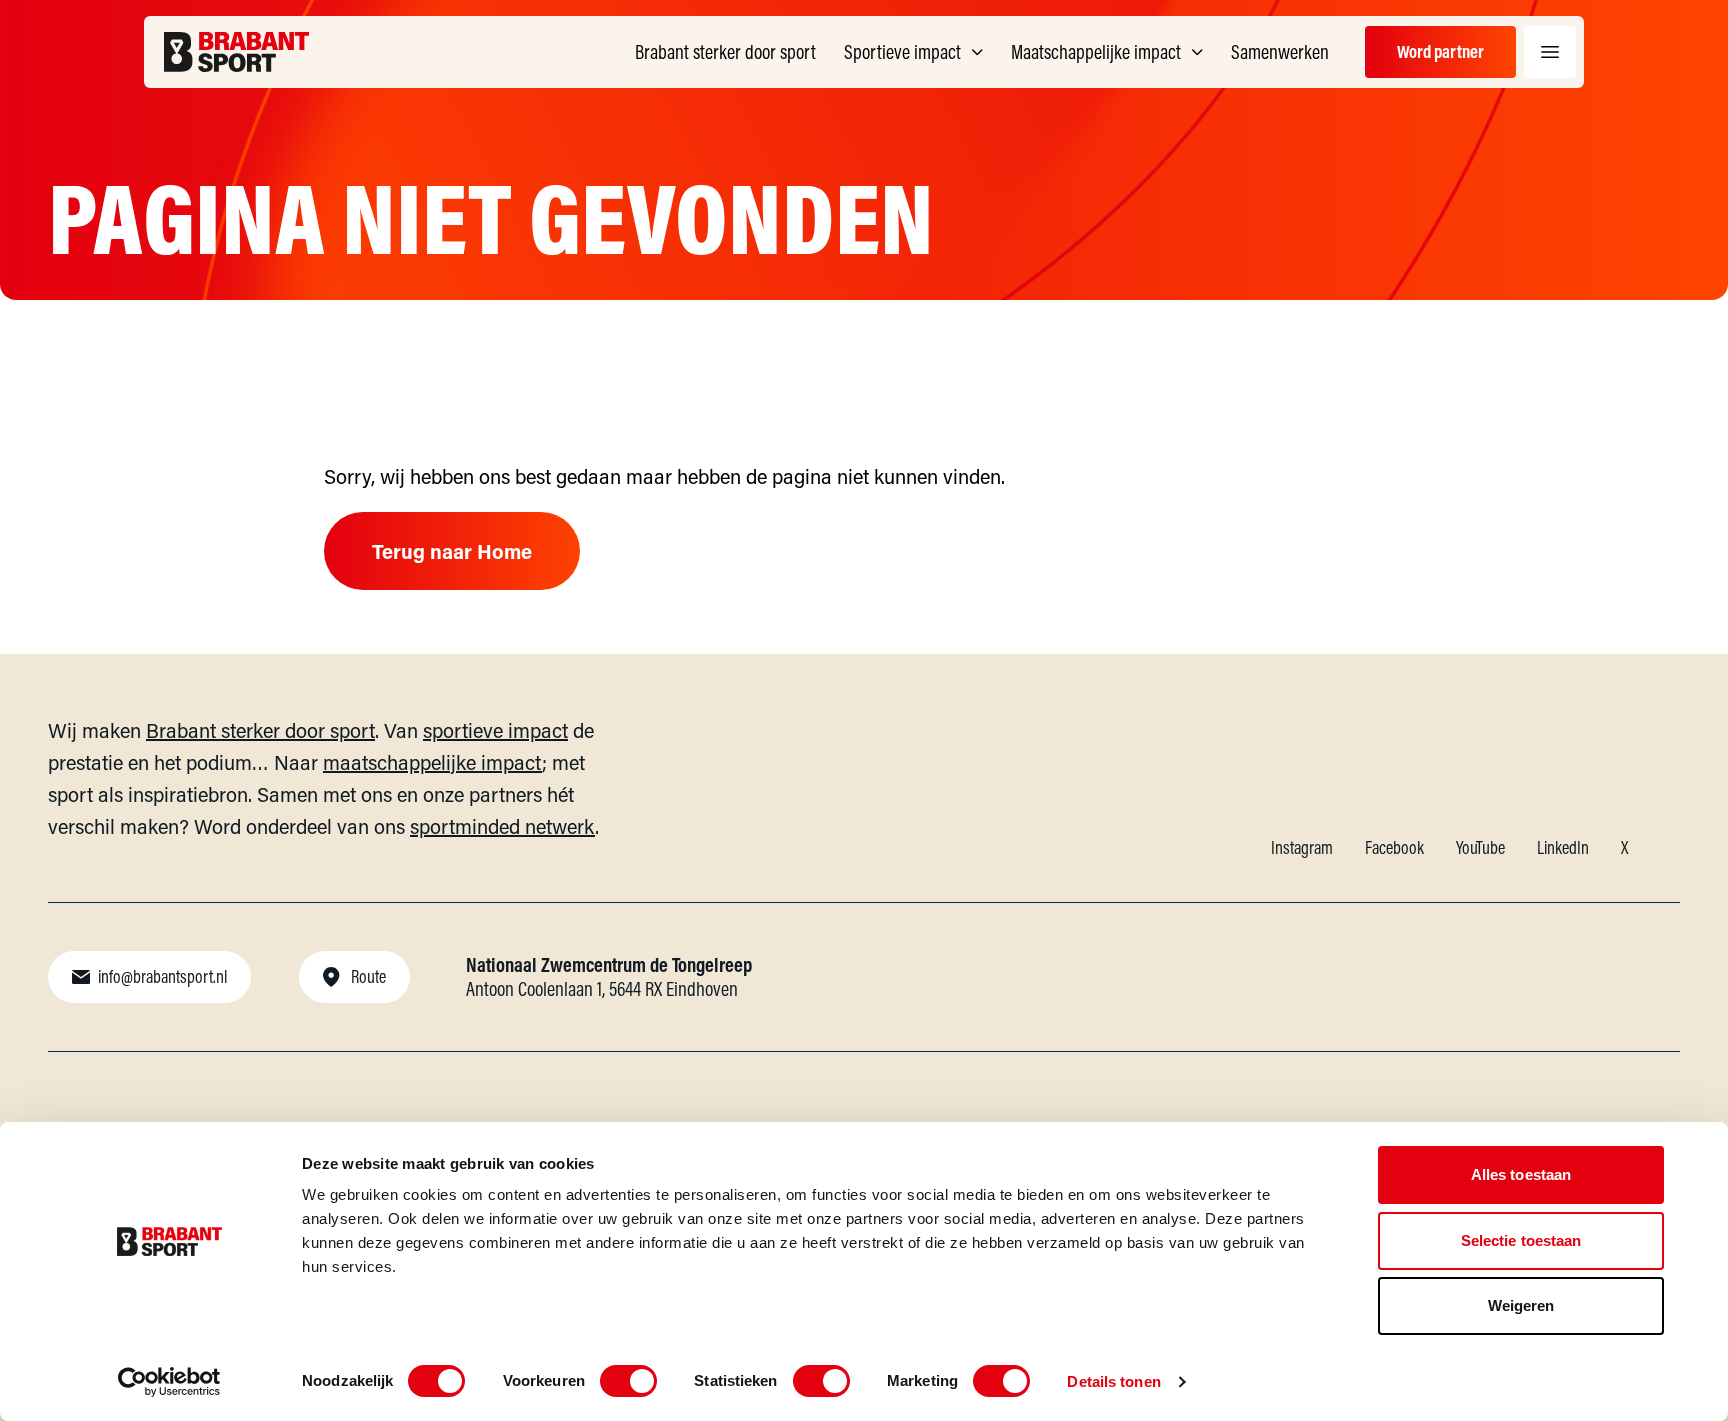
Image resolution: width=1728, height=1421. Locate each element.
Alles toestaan (1521, 1174)
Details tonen (1113, 1381)
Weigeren (1521, 1305)
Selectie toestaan (1521, 1240)
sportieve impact (495, 730)
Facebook (1394, 847)
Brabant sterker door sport (260, 730)
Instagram (1302, 847)
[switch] (628, 1381)
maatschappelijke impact (432, 762)
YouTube (1480, 847)
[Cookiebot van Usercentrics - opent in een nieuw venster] (169, 1382)
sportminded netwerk (502, 826)
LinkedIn (1563, 847)
